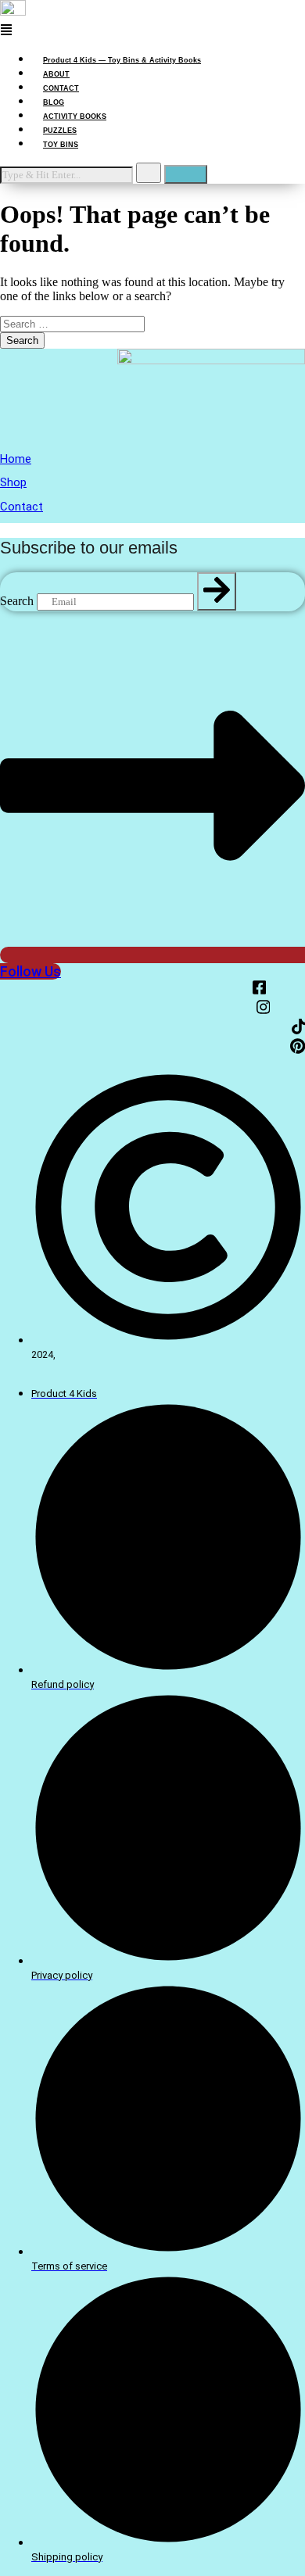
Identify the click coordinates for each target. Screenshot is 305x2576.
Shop (13, 482)
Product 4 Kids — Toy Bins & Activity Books (122, 60)
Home (16, 459)
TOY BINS (61, 145)
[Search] (217, 591)
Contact (22, 507)
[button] (152, 31)
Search (17, 601)
